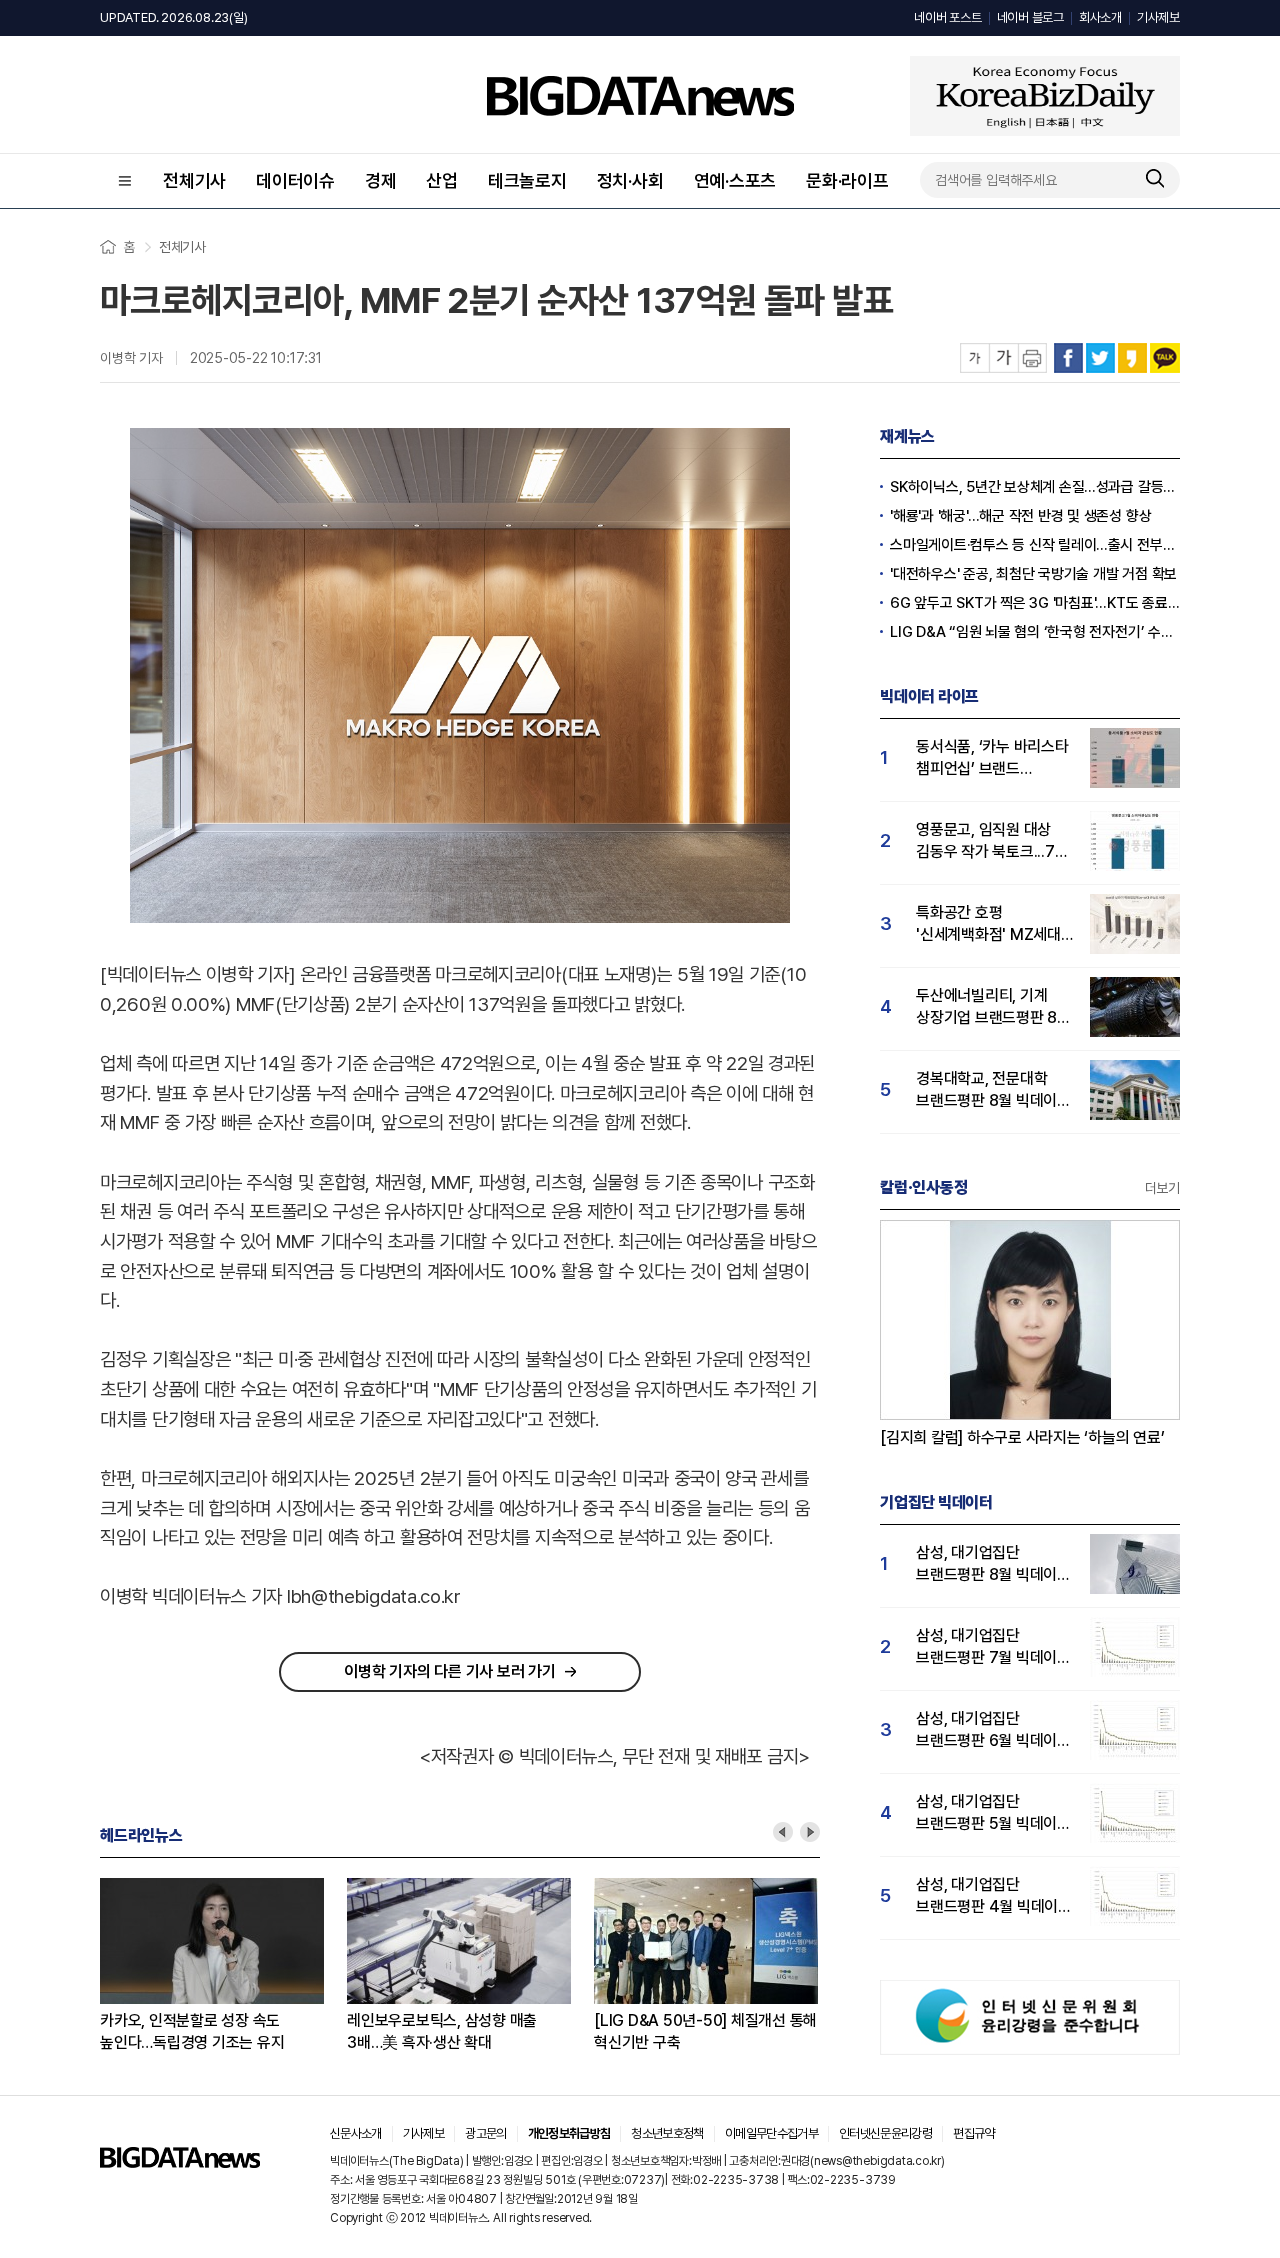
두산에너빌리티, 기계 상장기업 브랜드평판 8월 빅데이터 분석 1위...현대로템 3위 (993, 1007)
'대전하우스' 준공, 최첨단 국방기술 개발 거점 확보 (1033, 574)
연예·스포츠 (735, 180)
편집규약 (973, 2133)
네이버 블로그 (1030, 17)
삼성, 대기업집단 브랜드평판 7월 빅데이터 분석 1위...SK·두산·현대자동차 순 (993, 1647)
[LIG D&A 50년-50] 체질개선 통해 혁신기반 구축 (705, 2031)
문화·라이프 (847, 180)
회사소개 (1100, 17)
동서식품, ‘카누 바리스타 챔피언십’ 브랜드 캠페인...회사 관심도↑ (992, 758)
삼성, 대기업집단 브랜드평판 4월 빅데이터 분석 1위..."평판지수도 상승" (994, 1896)
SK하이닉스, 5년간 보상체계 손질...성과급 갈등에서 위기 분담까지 (1035, 487)
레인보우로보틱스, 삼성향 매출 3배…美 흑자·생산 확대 (442, 2031)
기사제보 (1158, 17)
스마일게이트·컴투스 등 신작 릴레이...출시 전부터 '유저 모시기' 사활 (1035, 545)
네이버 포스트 (947, 17)
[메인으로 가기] (180, 2162)
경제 (381, 180)
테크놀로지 (527, 180)
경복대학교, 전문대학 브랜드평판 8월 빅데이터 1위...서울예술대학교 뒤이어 (993, 1090)
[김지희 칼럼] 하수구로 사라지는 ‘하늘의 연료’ (1022, 1437)
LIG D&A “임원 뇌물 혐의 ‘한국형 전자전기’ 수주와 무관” (1035, 632)
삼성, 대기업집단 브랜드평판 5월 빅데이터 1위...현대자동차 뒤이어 (993, 1813)
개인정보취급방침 (569, 2133)
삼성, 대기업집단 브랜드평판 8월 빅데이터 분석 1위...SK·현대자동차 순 (993, 1564)
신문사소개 (356, 2133)
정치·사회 (630, 180)
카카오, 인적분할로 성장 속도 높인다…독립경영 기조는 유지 (192, 2031)
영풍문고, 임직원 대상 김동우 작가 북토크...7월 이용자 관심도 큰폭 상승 (992, 841)
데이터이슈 (295, 180)
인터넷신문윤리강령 (885, 2133)
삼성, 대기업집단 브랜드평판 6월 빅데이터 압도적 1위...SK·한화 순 (993, 1730)
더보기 (1162, 1188)
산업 (442, 180)
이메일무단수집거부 (771, 2133)
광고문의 (485, 2133)
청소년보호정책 (667, 2133)
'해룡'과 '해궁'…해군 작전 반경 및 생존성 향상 (1020, 516)
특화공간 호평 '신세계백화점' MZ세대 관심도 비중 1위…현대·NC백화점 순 (988, 924)
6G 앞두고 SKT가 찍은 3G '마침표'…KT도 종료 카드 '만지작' (1035, 603)
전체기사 (194, 180)
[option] (223, 1966)
